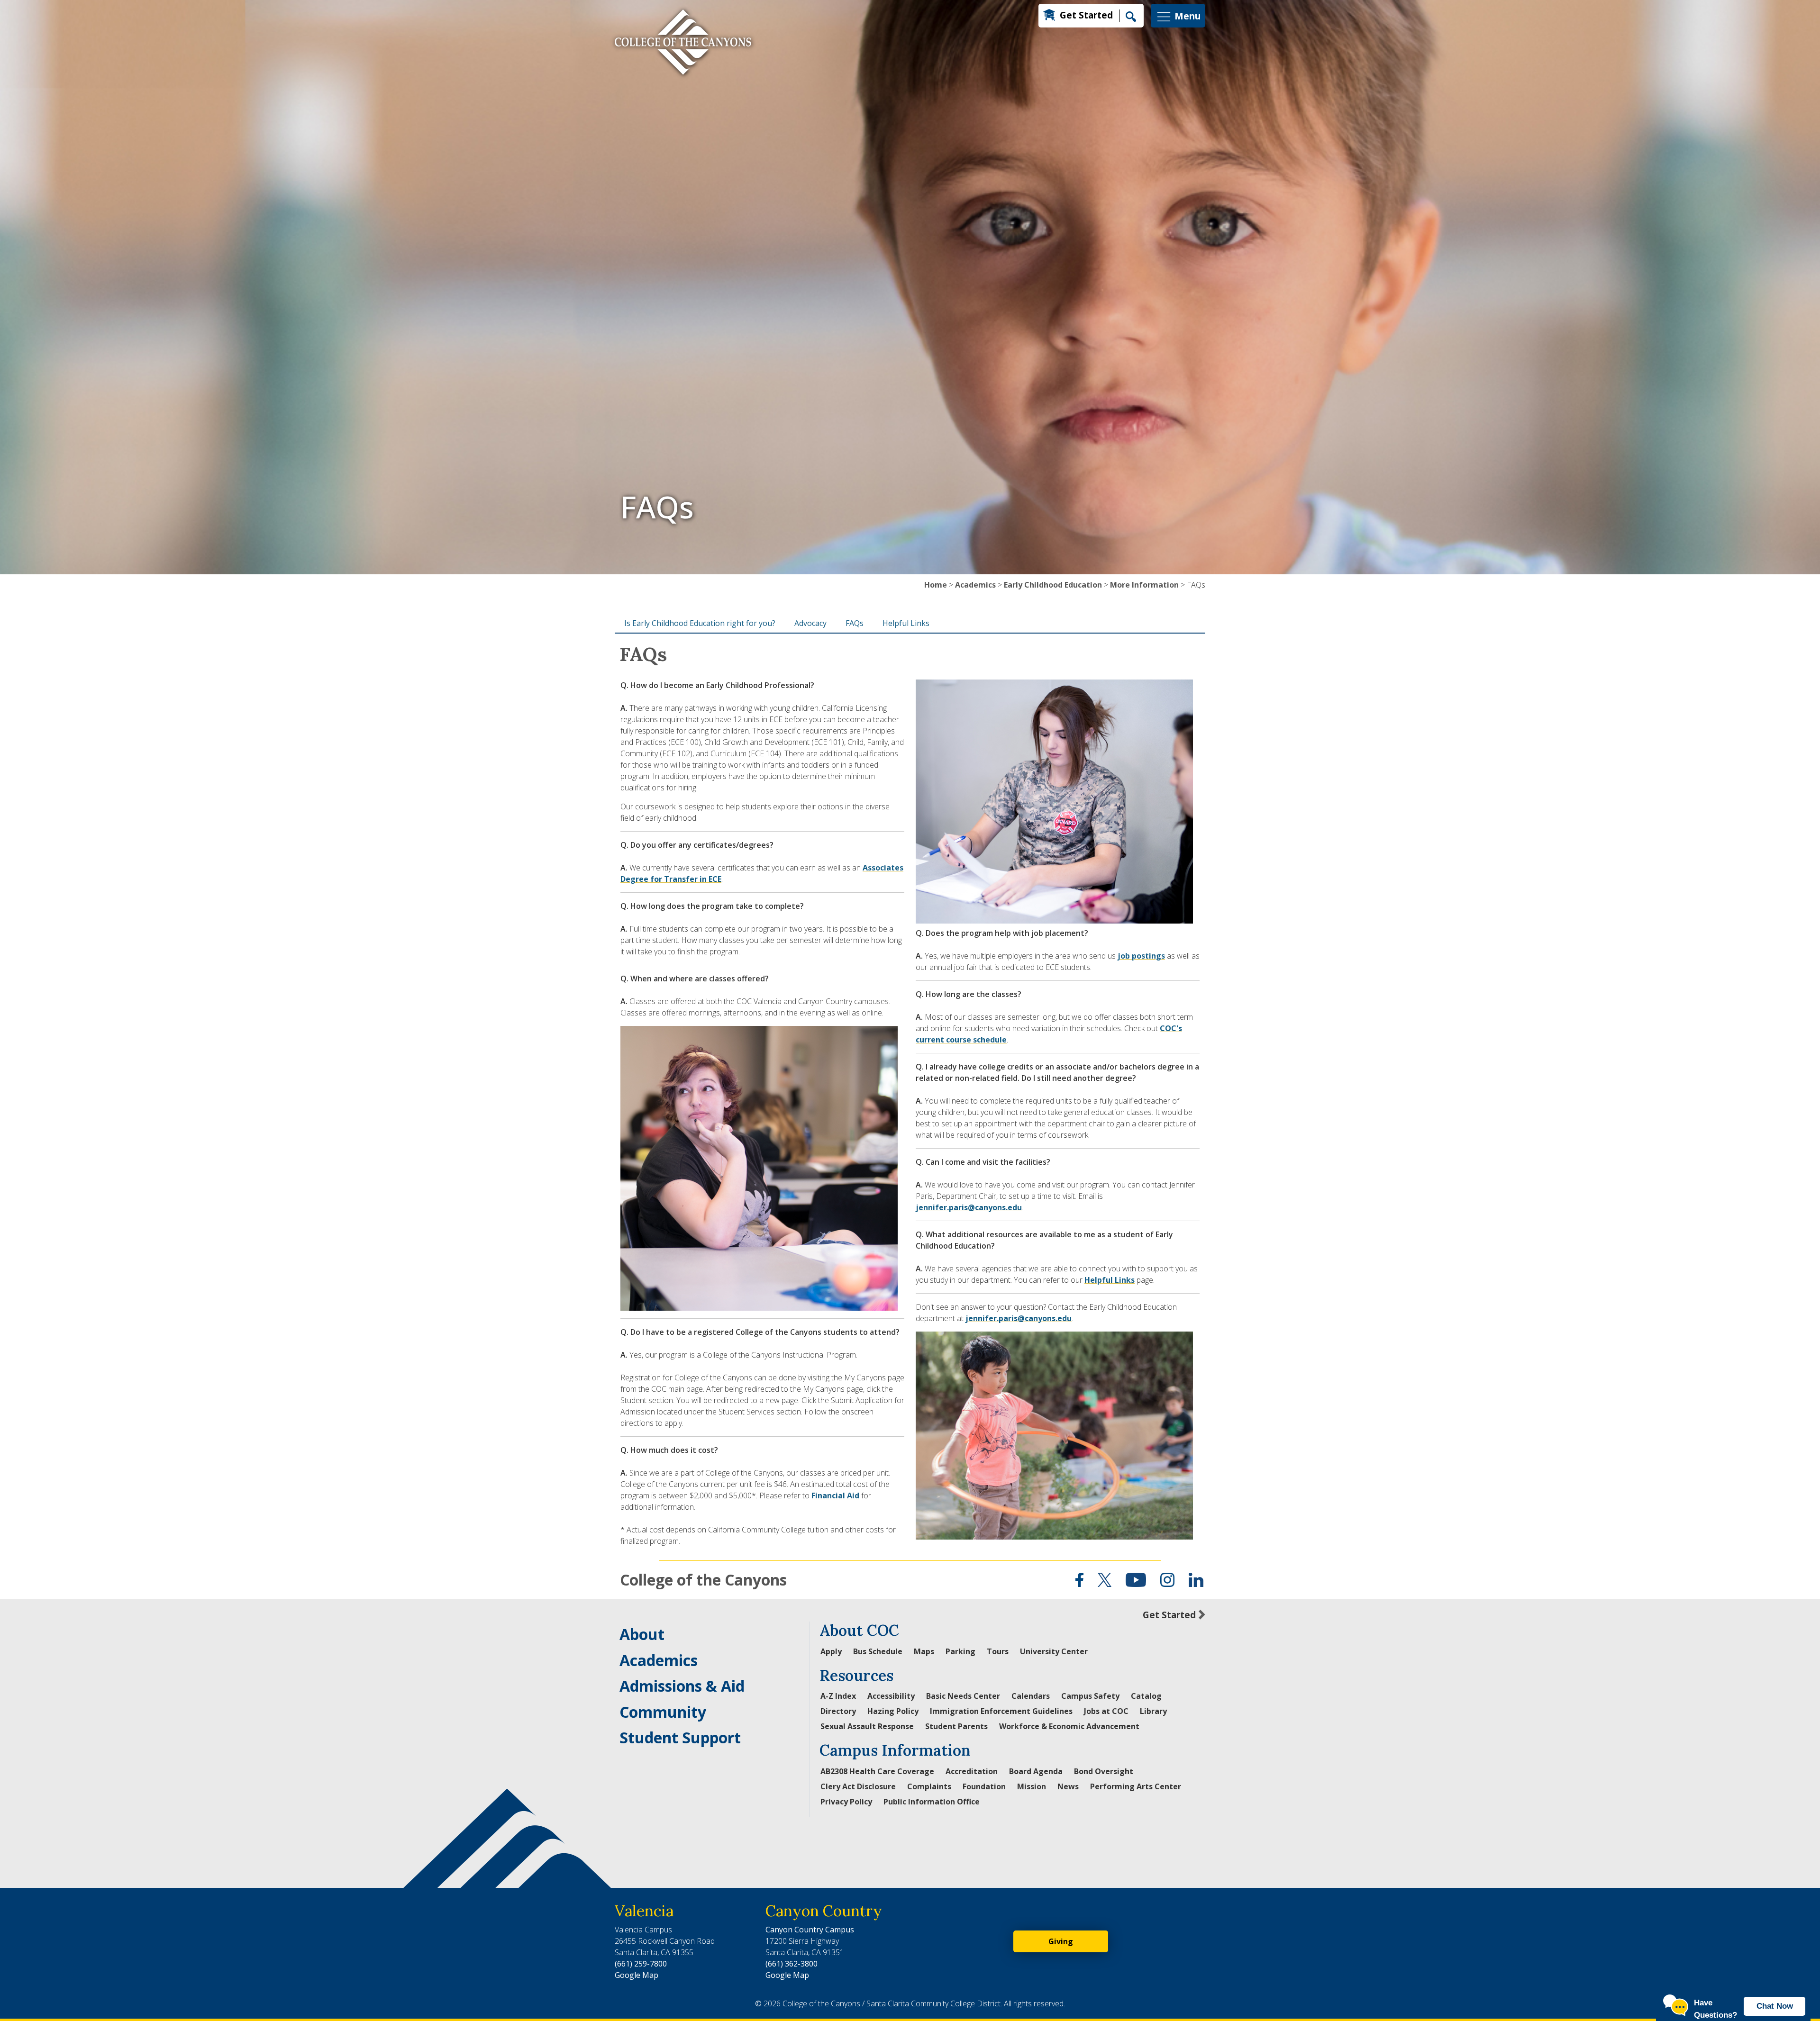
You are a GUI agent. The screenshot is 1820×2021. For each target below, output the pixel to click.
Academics (975, 585)
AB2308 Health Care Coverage (877, 1771)
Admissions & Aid (682, 1686)
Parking (960, 1651)
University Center (1054, 1651)
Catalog (1146, 1696)
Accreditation (972, 1771)
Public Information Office (932, 1802)
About (642, 1634)
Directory (838, 1711)
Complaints (929, 1786)
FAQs (855, 623)
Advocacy (810, 623)
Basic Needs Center (963, 1696)
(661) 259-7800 (641, 1964)
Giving (1061, 1941)
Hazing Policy (893, 1711)
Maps (924, 1651)
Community (663, 1712)
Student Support (680, 1737)
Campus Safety (1090, 1696)
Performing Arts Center (1136, 1786)
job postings (1141, 956)
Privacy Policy (846, 1802)
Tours (998, 1651)
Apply (831, 1651)
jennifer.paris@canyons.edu (969, 1207)
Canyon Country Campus (810, 1930)
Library (1153, 1711)
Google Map (637, 1975)
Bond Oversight (1104, 1771)
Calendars (1031, 1696)
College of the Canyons (703, 1580)
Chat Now (1775, 2006)
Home (936, 585)
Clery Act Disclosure (858, 1786)
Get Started (1086, 15)
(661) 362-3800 (792, 1964)
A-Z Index (838, 1696)
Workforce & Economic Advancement (1069, 1726)
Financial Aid (835, 1495)
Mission (1032, 1786)
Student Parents (956, 1726)
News (1068, 1786)
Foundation (984, 1786)
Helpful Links (906, 623)
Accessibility (891, 1696)
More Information (1144, 585)
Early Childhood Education (1053, 585)
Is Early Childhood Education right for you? (700, 623)
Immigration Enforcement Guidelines (1001, 1711)
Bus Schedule (878, 1651)
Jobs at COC (1106, 1711)
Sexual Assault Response (867, 1726)
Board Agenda (1036, 1771)
